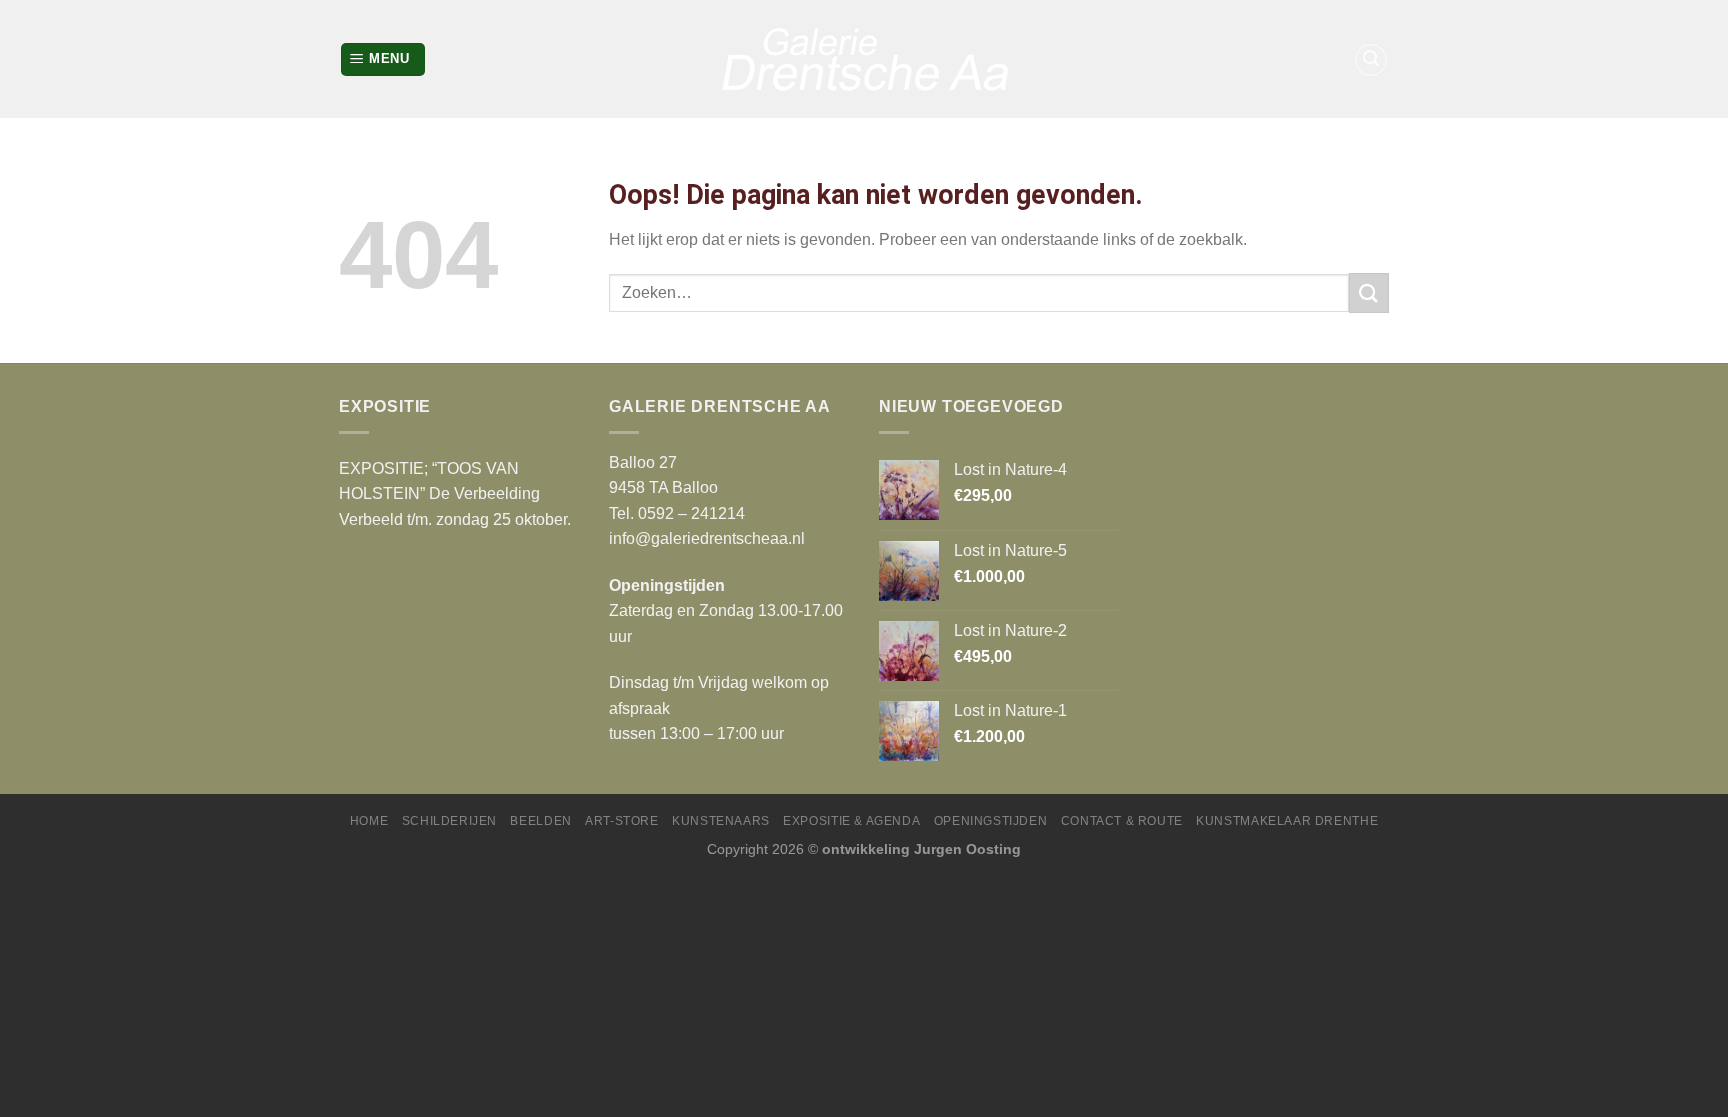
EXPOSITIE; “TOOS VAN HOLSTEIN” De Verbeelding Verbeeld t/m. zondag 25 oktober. (455, 494)
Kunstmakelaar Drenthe (1287, 821)
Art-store (622, 821)
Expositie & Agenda (851, 821)
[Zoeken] (1371, 60)
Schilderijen (449, 821)
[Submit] (1369, 292)
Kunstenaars (721, 821)
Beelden (540, 821)
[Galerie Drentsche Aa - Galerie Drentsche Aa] (864, 59)
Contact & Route (1122, 821)
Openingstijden (991, 821)
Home (369, 821)
